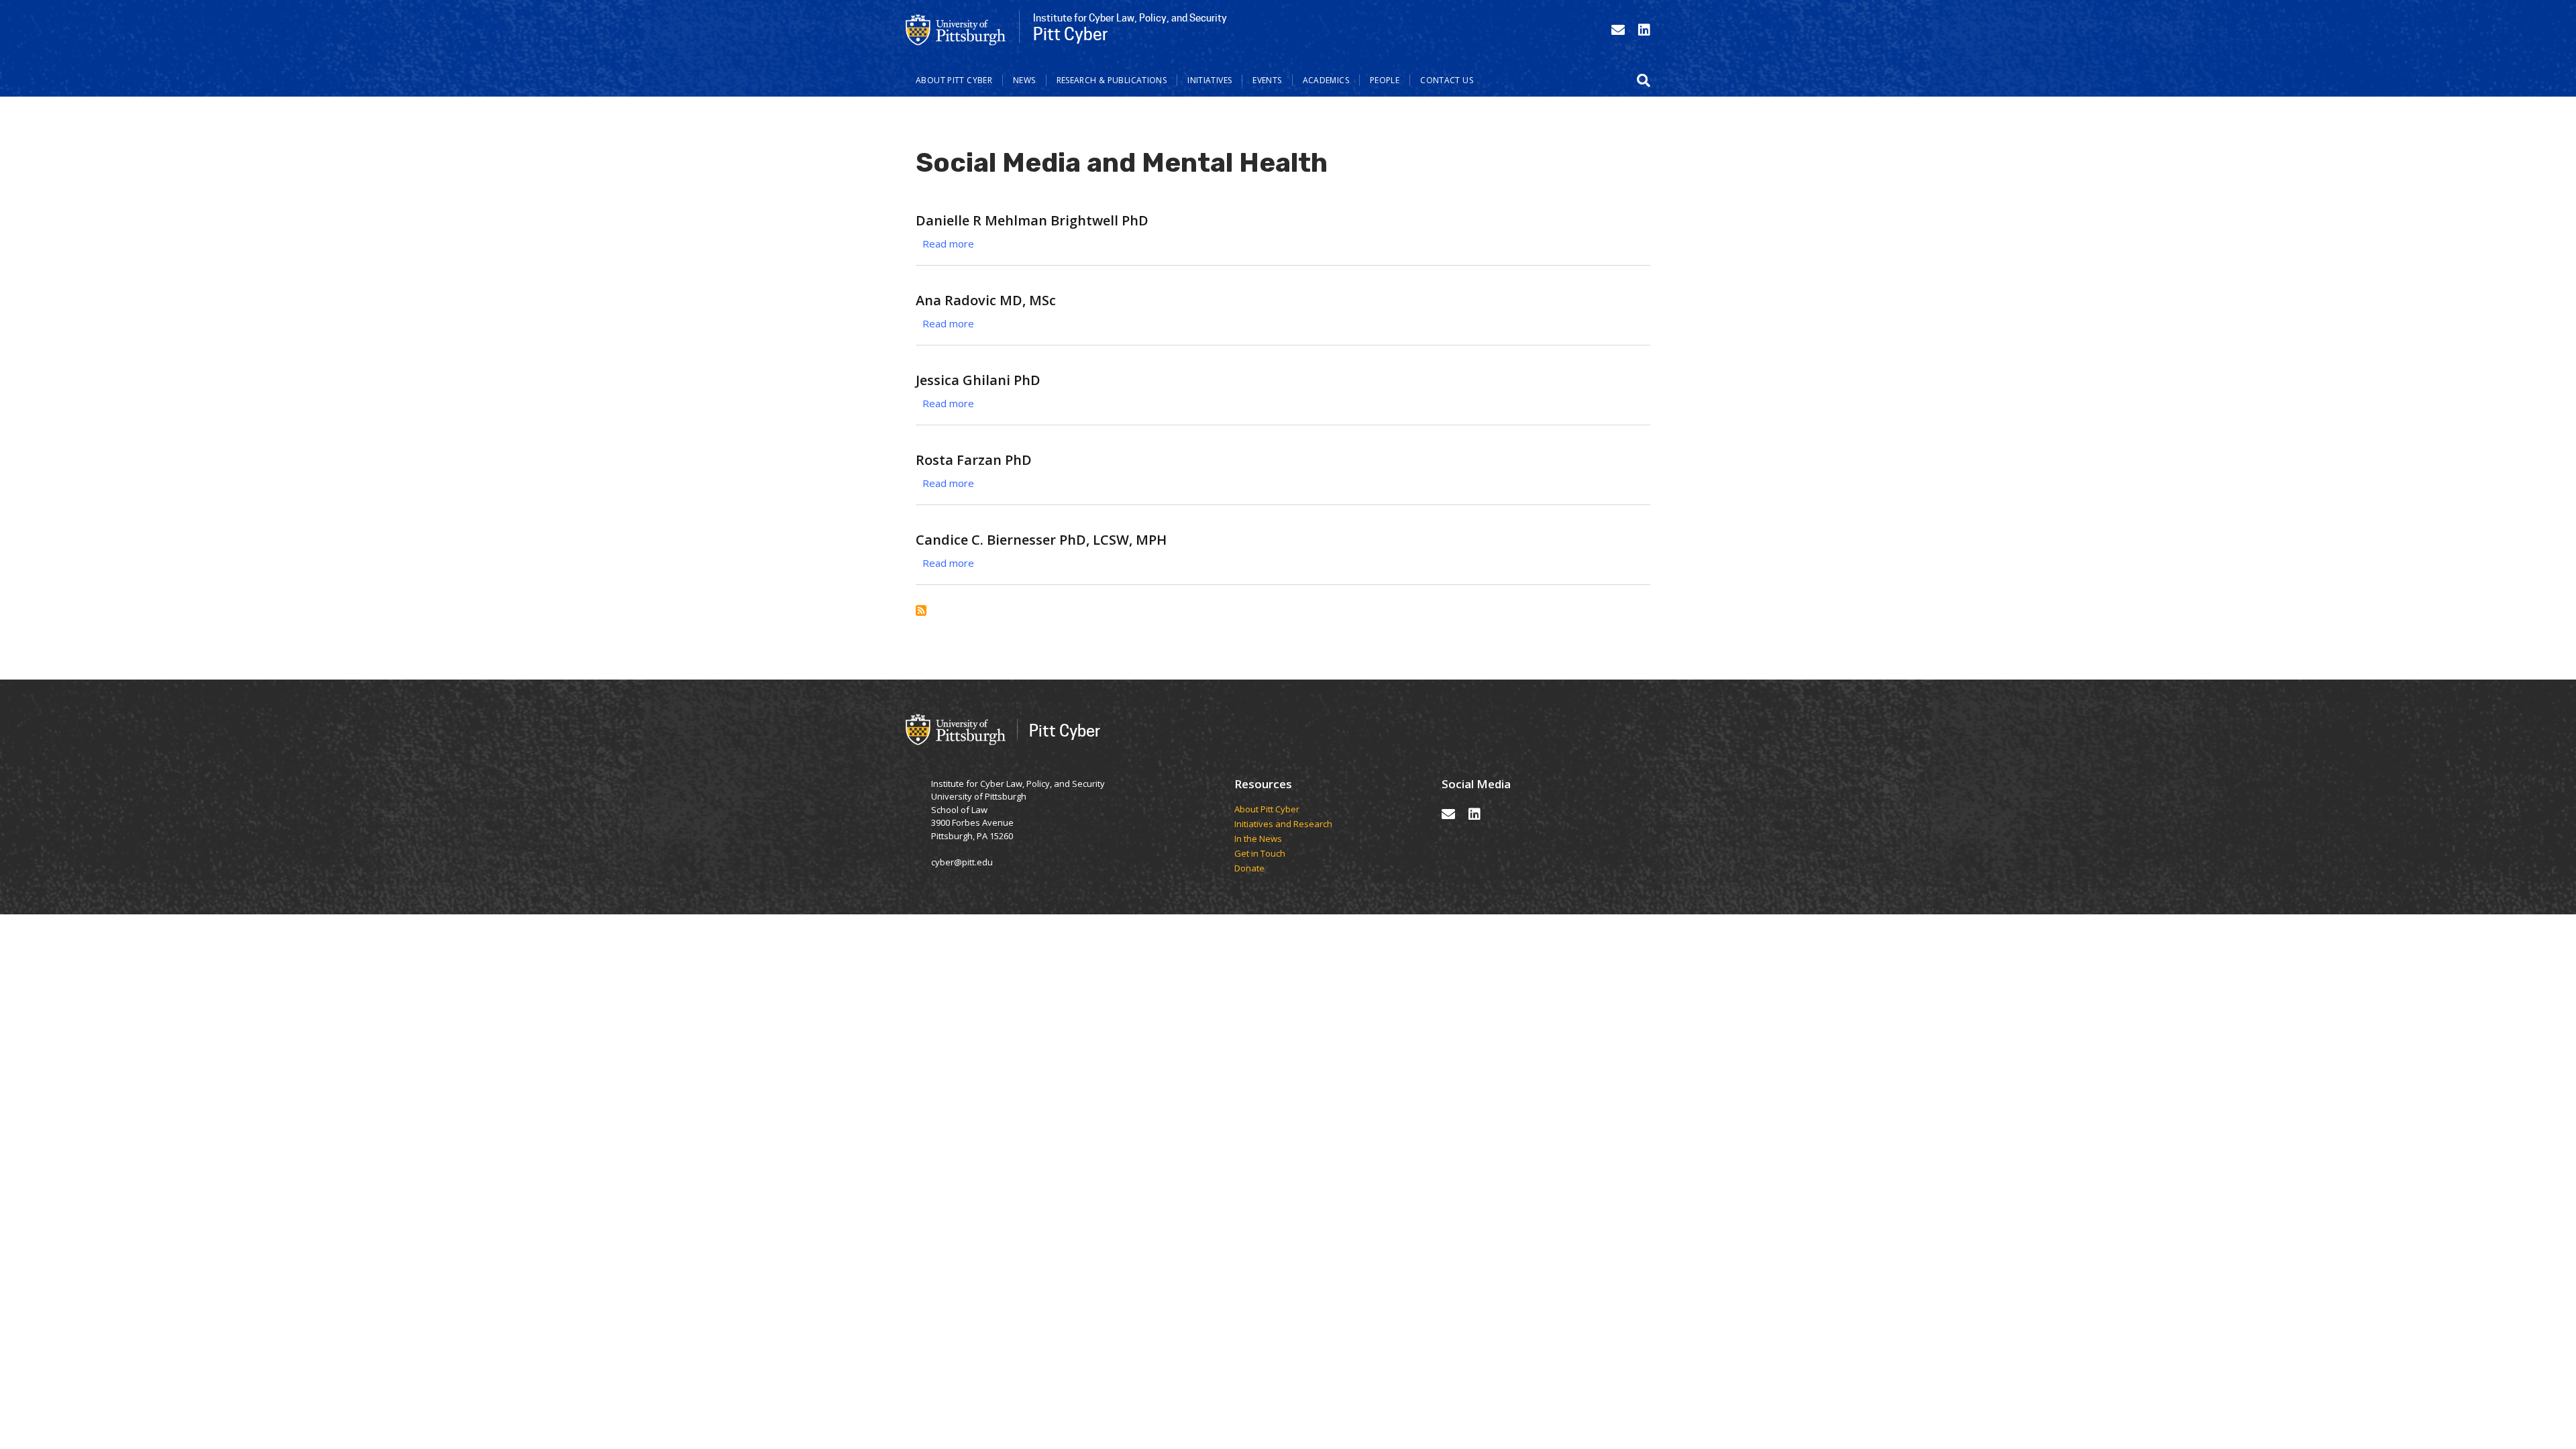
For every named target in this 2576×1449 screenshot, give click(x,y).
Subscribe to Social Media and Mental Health (921, 610)
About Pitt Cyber (954, 80)
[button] (1644, 80)
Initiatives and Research (1284, 824)
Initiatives (1210, 80)
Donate (1249, 869)
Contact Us (1447, 80)
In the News (1258, 839)
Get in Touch (1260, 854)
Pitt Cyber (1065, 730)
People (1385, 80)
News (1024, 80)
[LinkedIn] (1644, 30)
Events (1267, 80)
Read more (948, 244)
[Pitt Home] (956, 29)
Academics (1326, 80)
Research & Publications (1112, 80)
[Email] (1618, 30)
